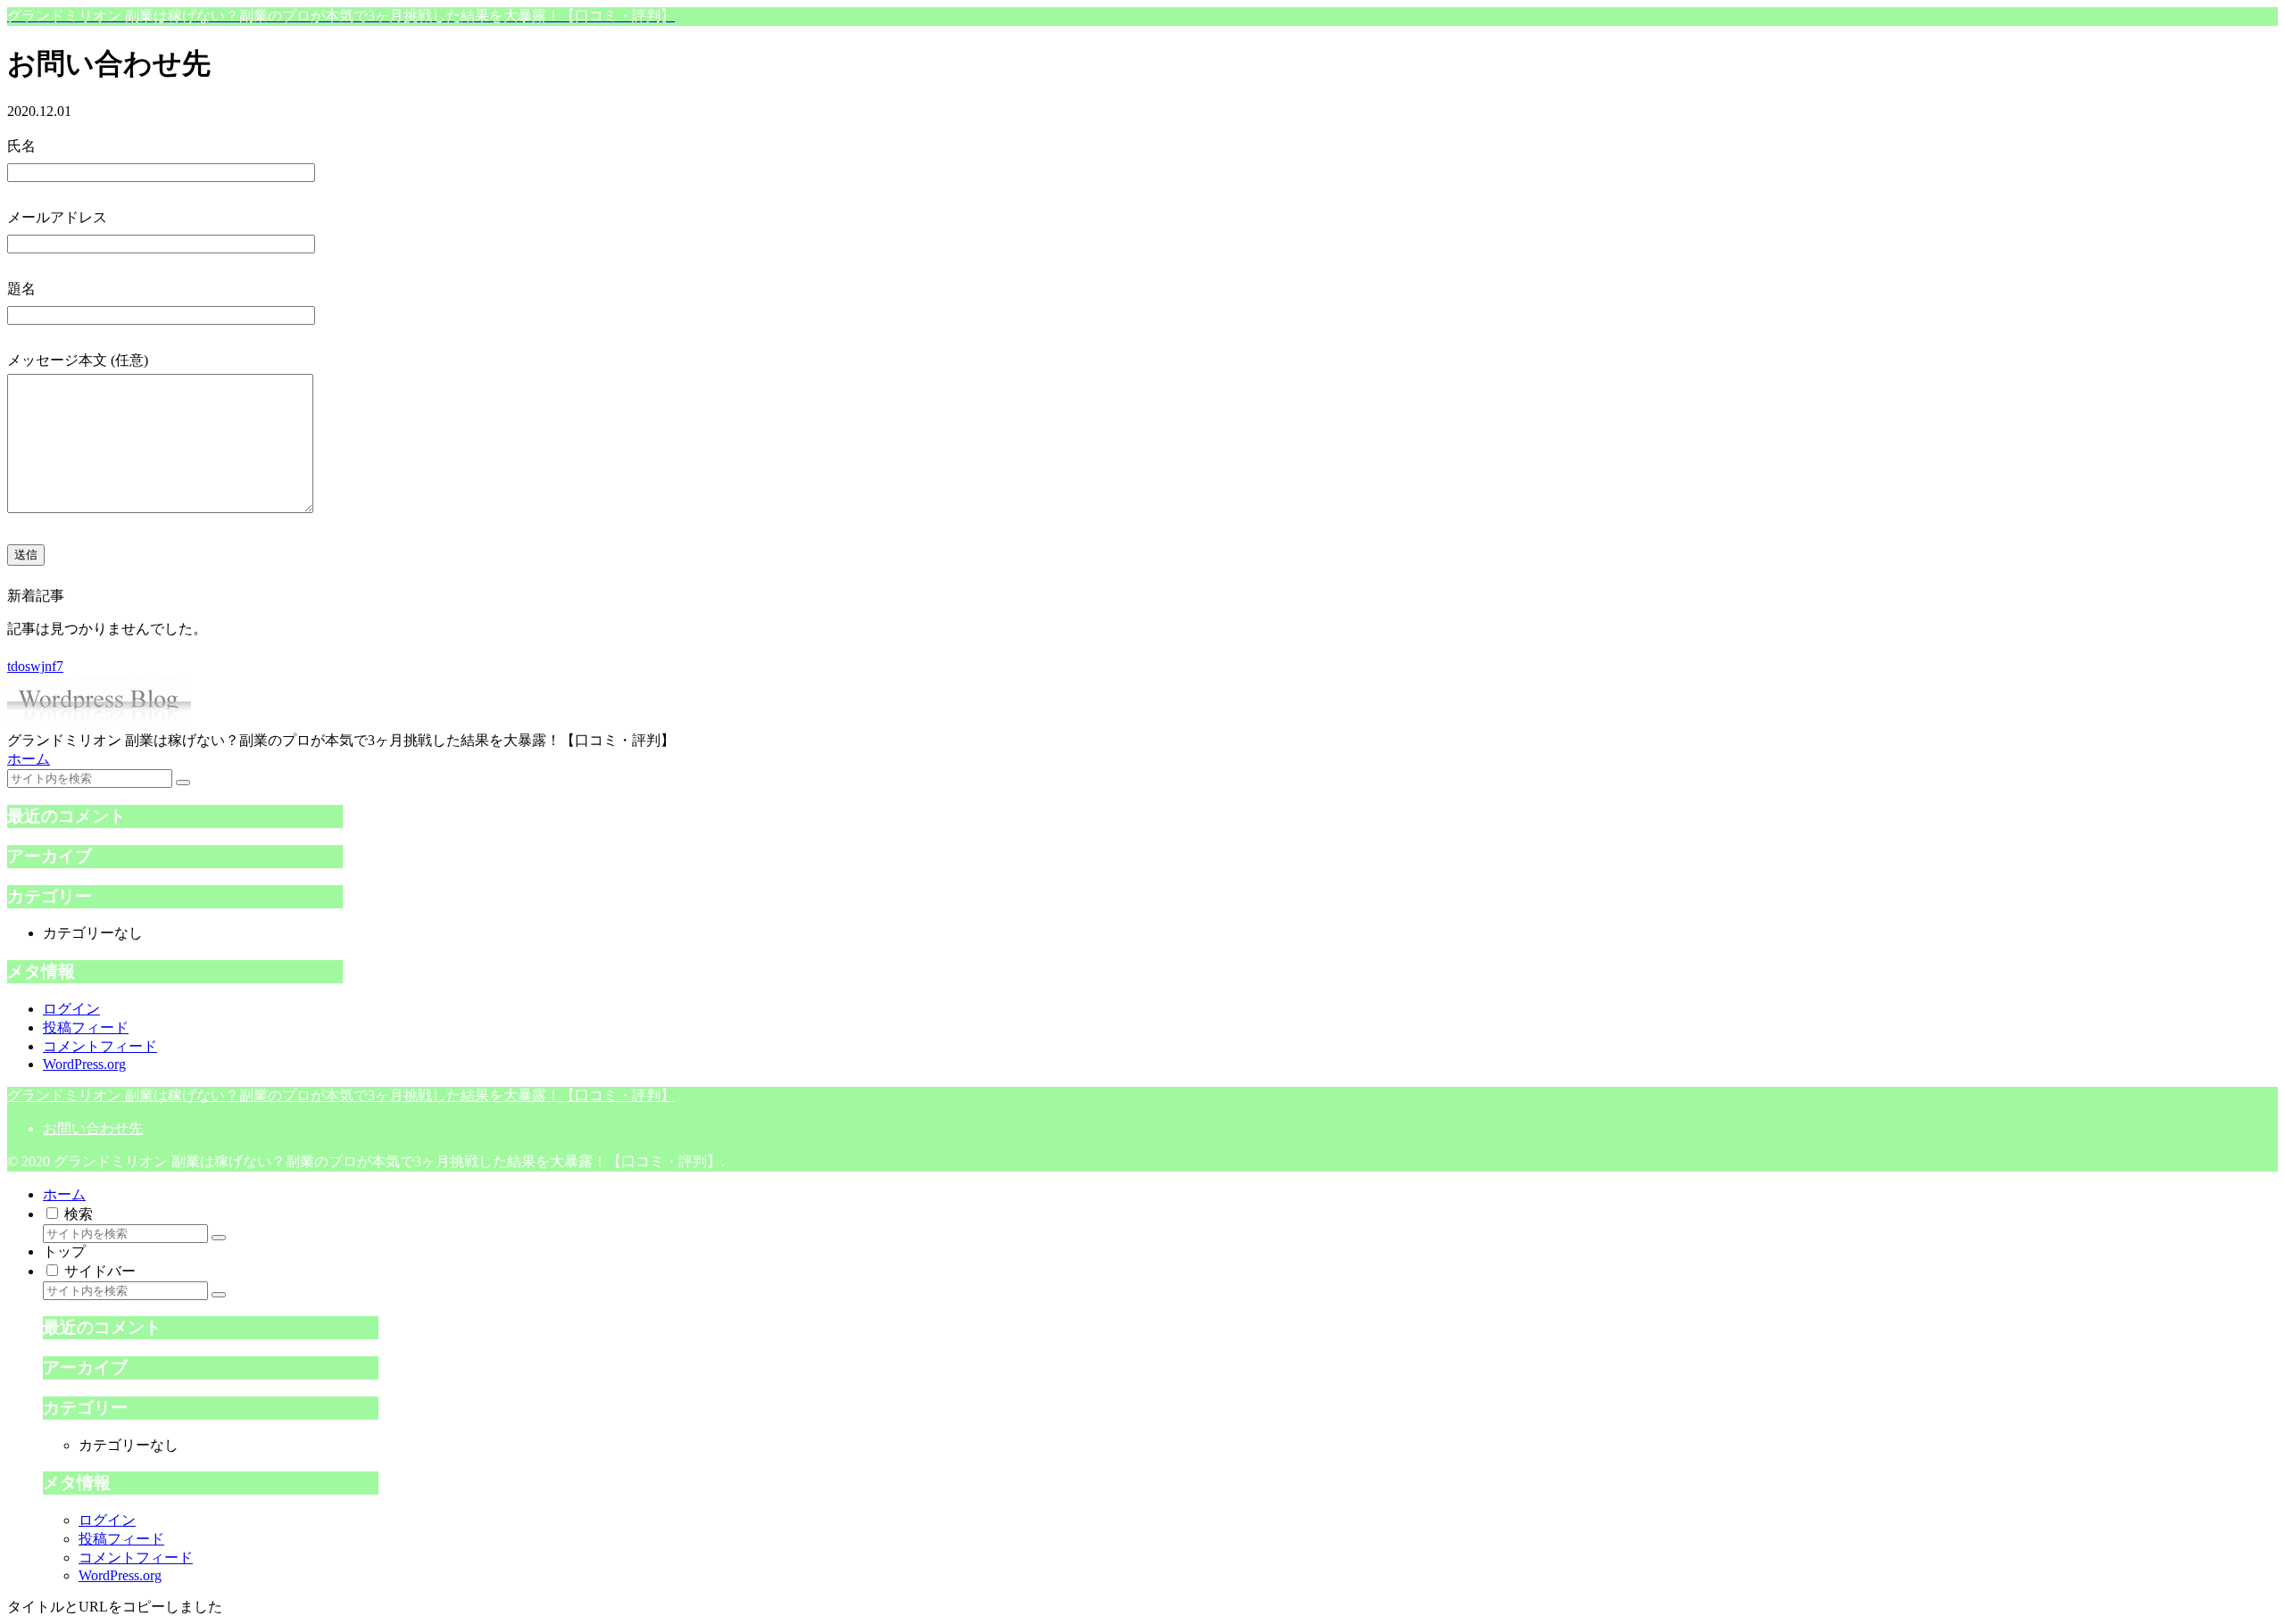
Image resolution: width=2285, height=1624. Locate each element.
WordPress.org (84, 1064)
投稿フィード (86, 1027)
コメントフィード (100, 1046)
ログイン (71, 1009)
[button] (183, 783)
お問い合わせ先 (93, 1128)
